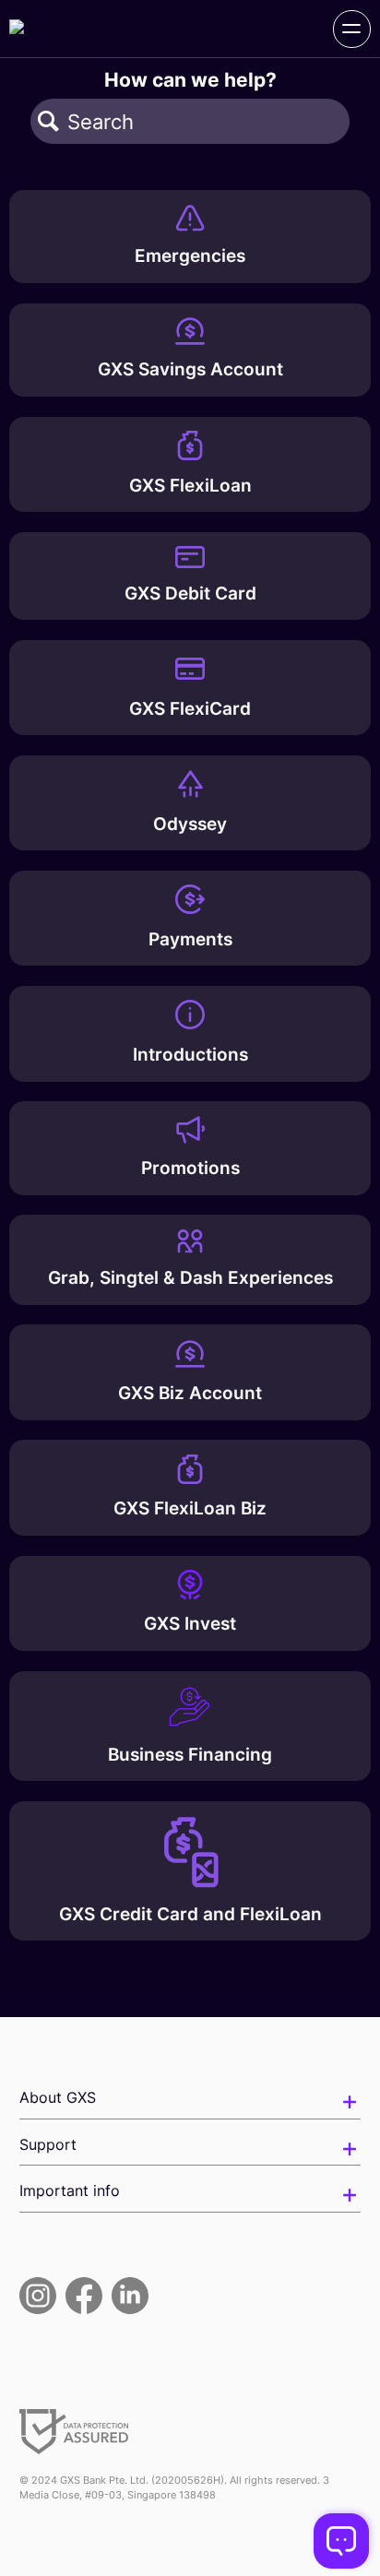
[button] (48, 121)
